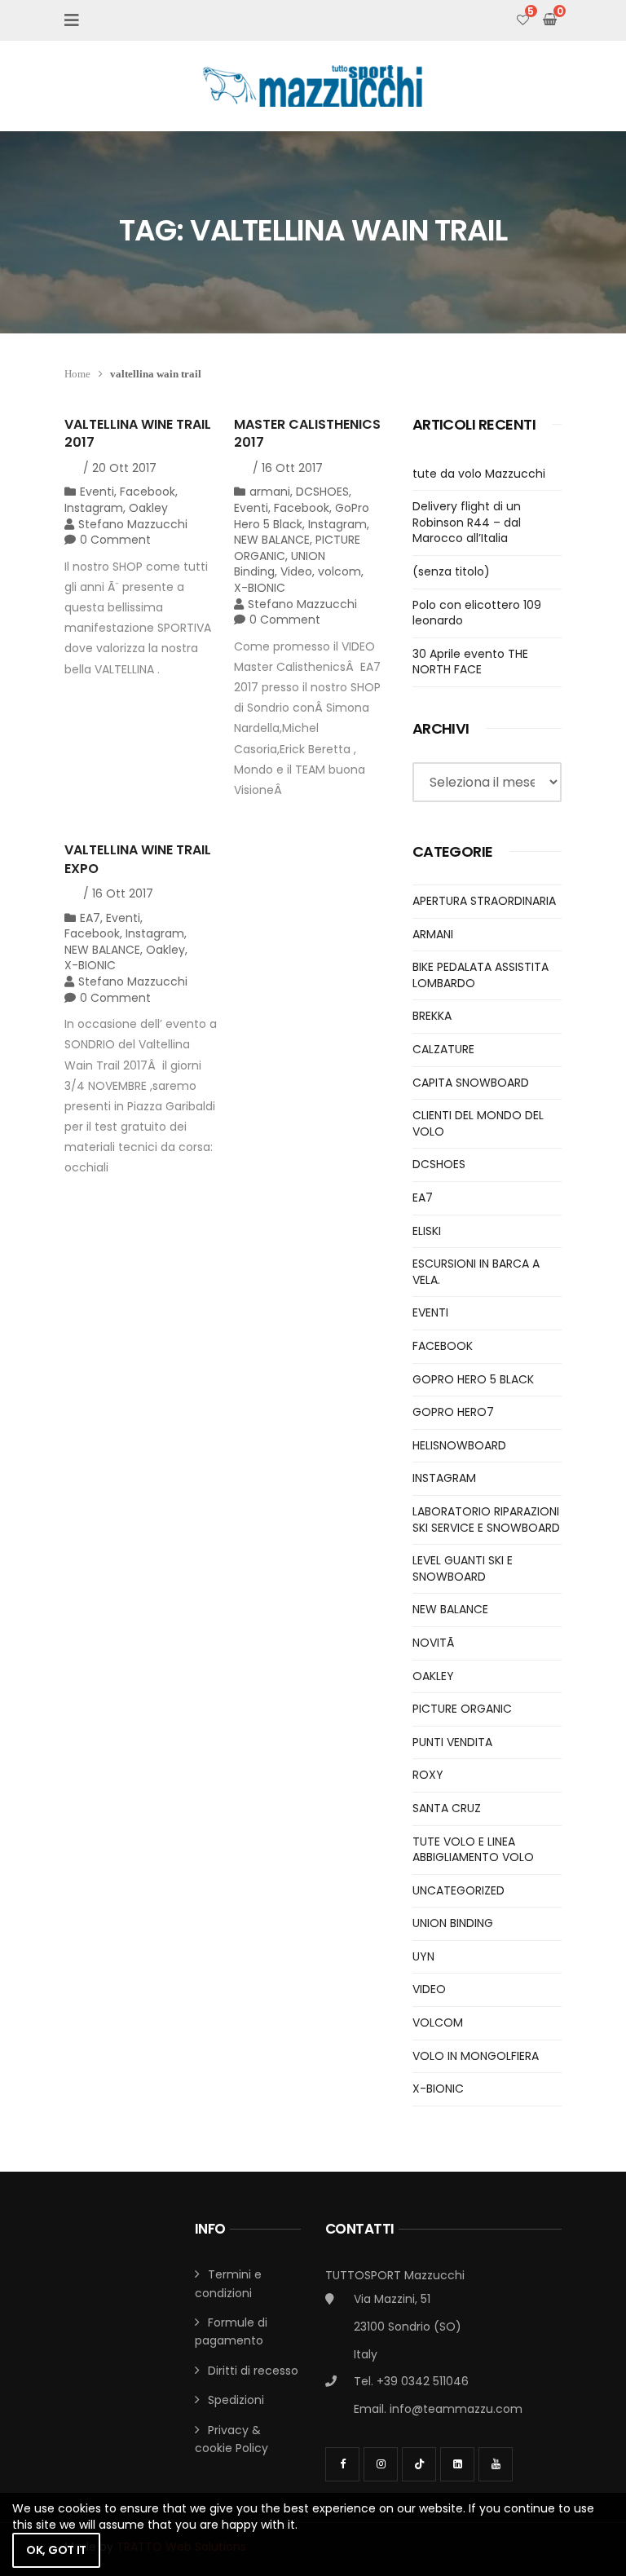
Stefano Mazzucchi (133, 524)
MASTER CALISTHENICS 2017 (307, 433)
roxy (428, 1775)
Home (77, 374)
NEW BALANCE (272, 540)
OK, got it (56, 2550)
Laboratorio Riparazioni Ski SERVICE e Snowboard (486, 1520)
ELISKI (427, 1231)
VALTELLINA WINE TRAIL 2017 (138, 433)
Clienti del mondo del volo (478, 1123)
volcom (339, 571)
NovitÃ (435, 1643)
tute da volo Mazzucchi (479, 474)
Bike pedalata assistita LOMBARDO (481, 975)
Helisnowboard (459, 1445)
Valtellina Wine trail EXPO (138, 859)
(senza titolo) (451, 571)
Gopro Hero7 (453, 1412)
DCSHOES (322, 492)
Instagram (94, 508)
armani (270, 492)
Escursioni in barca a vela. (476, 1272)
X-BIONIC (260, 588)
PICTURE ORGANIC (462, 1709)
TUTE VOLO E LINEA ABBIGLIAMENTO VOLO (473, 1850)
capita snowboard (471, 1083)
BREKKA (432, 1016)
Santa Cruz (447, 1808)
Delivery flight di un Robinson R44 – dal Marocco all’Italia (467, 522)
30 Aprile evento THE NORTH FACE (470, 662)
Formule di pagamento (231, 2331)
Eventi (97, 492)
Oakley (148, 508)
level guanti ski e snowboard (463, 1568)
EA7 (90, 918)
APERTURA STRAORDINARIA (484, 901)
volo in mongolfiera (476, 2056)
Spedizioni (236, 2400)
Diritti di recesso (253, 2371)
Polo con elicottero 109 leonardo (477, 613)
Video (296, 571)
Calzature (443, 1049)
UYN (423, 1956)
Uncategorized (458, 1890)
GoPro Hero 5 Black (302, 516)
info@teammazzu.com (456, 2409)
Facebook (148, 492)
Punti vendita (452, 1742)
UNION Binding (453, 1923)
